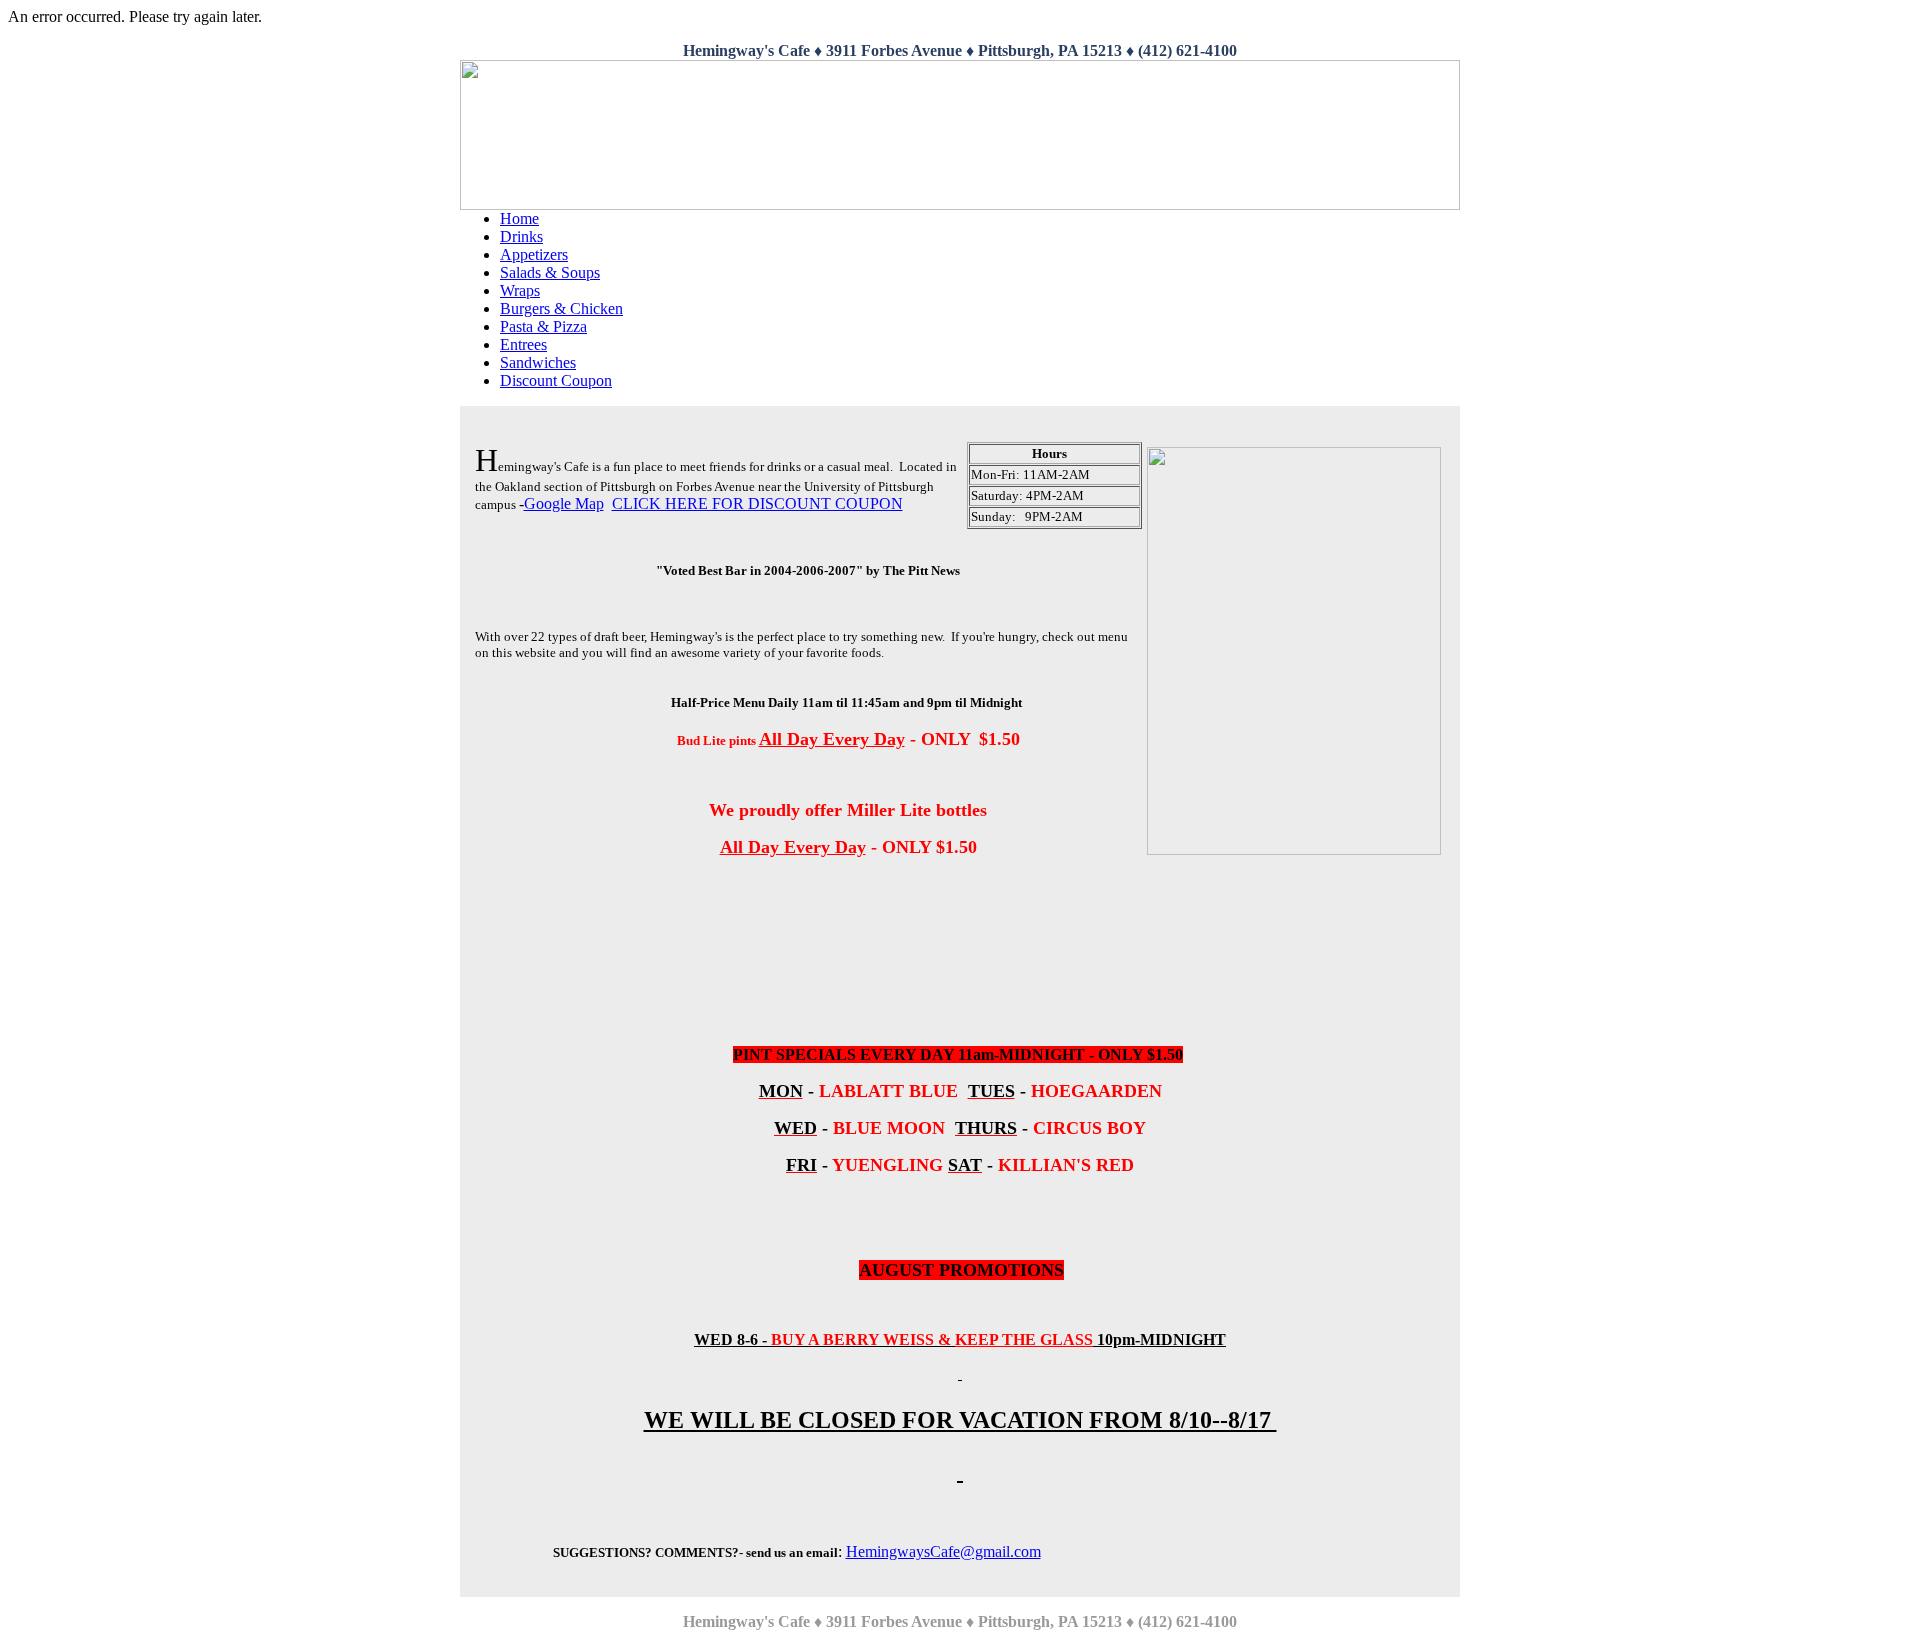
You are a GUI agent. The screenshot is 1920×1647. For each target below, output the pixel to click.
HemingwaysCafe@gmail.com (943, 1551)
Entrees (523, 344)
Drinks (521, 236)
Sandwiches (538, 362)
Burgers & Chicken (561, 308)
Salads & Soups (550, 272)
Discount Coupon (556, 380)
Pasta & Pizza (543, 326)
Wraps (520, 290)
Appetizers (534, 254)
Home (519, 218)
